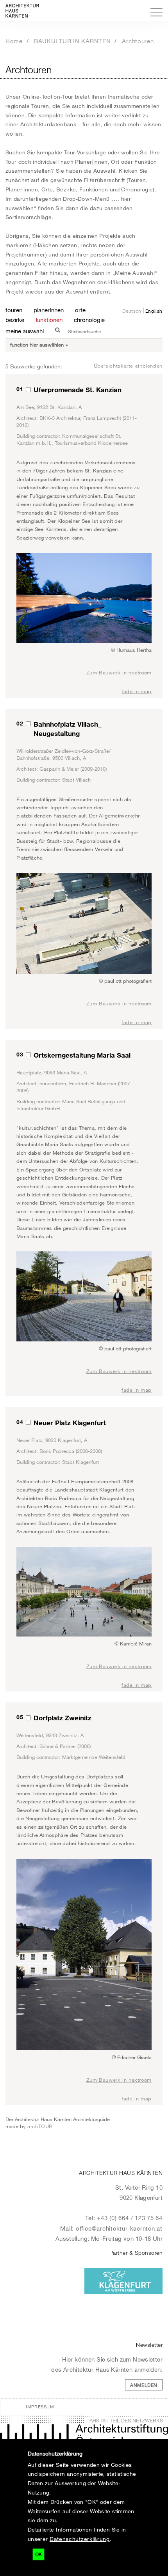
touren (14, 310)
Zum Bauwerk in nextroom (119, 672)
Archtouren (138, 41)
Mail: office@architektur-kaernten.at (111, 2228)
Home (14, 41)
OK (38, 2554)
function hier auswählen (38, 345)
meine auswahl (25, 331)
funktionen (49, 320)
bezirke (15, 320)
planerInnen (49, 310)
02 (20, 723)
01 (20, 389)
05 (20, 1717)
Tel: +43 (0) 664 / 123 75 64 (124, 2218)
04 (20, 1422)
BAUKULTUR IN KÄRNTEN (72, 41)
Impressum (40, 2407)
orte (80, 310)
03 (20, 1054)
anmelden (144, 2385)
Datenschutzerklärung (80, 2539)
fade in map (137, 691)
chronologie (89, 320)
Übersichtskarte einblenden (128, 366)
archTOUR (40, 2126)
